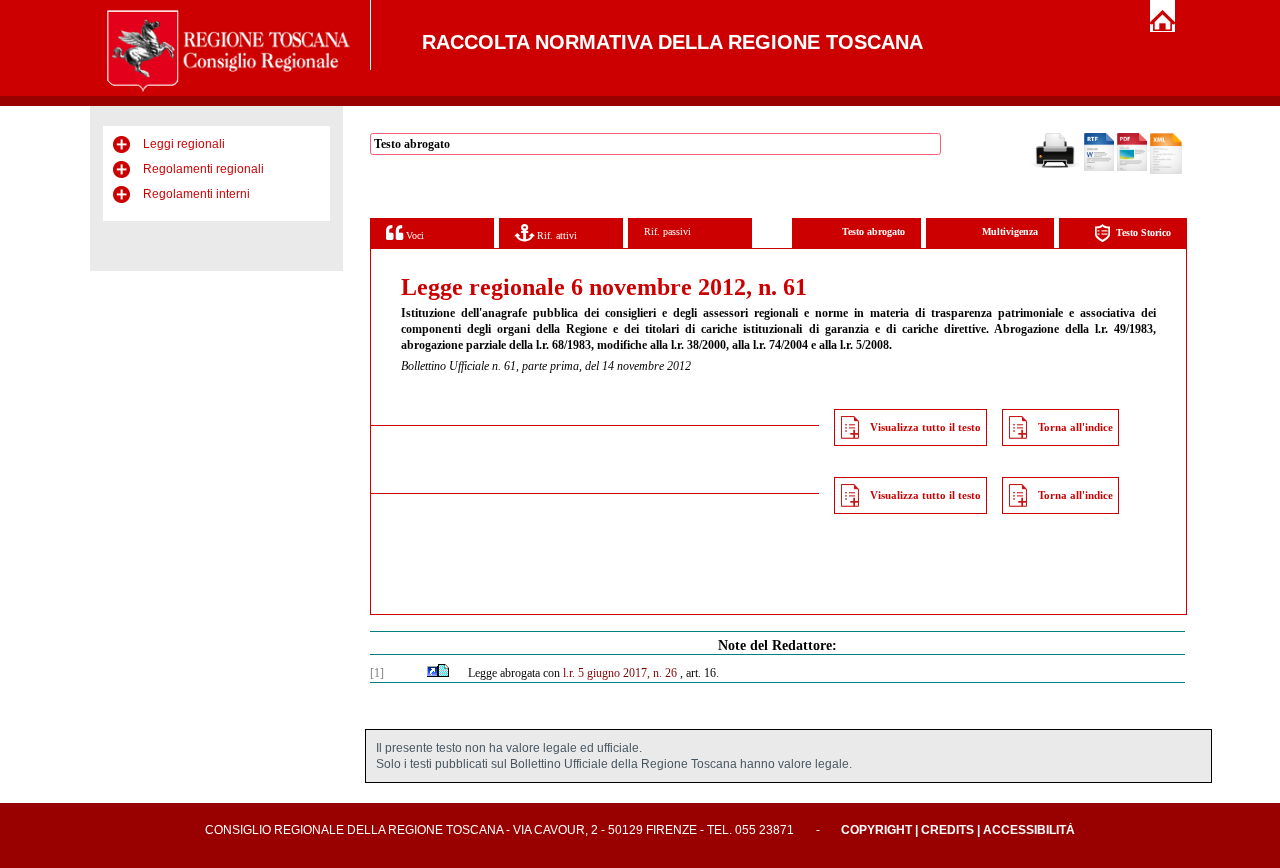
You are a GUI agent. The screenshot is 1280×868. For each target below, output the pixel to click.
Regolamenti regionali (203, 169)
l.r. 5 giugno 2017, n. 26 (620, 673)
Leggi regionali (184, 144)
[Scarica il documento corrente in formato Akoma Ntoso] (1166, 170)
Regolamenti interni (196, 194)
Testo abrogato (873, 231)
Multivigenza (1010, 231)
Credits (947, 830)
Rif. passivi (667, 231)
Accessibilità (1029, 830)
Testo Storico (1143, 232)
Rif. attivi (555, 235)
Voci (413, 235)
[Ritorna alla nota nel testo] (432, 673)
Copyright (876, 830)
